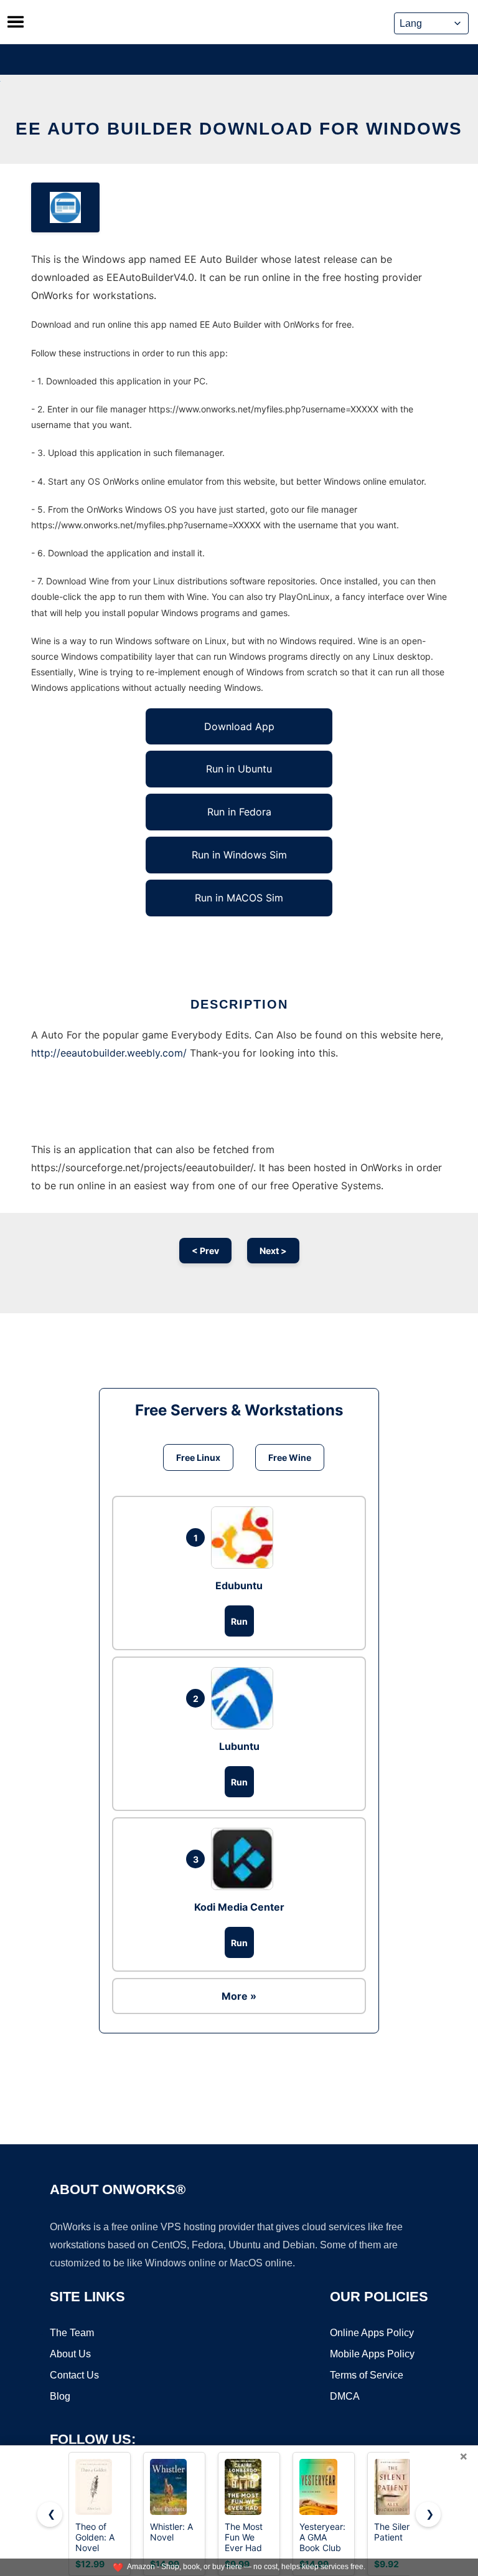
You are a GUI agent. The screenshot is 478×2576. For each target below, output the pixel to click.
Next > (273, 1251)
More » (239, 1996)
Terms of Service (367, 2375)
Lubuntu (239, 1746)
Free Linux (198, 1457)
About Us (70, 2354)
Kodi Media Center (239, 1907)
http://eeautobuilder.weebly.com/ (109, 1053)
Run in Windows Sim (239, 855)
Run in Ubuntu (239, 769)
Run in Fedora (239, 812)
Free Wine (290, 1457)
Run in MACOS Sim (239, 898)
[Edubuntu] (245, 1538)
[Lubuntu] (245, 1698)
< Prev (205, 1251)
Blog (60, 2396)
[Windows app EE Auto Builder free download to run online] (65, 207)
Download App (239, 726)
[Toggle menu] (16, 22)
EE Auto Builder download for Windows (239, 129)
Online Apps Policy (372, 2333)
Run (239, 1621)
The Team (72, 2333)
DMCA (345, 2396)
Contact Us (74, 2375)
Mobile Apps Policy (372, 2354)
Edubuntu (239, 1585)
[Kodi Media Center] (245, 1859)
